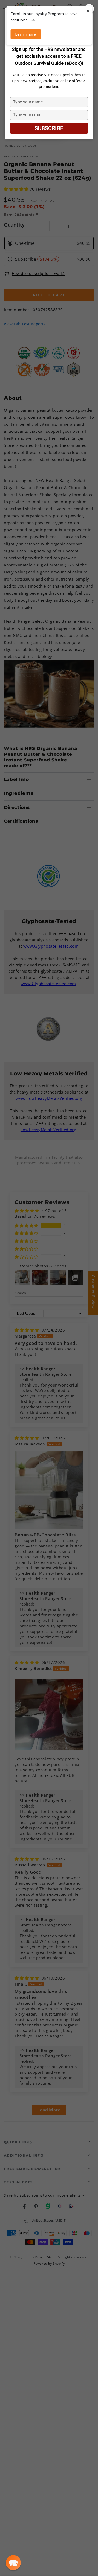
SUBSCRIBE (49, 128)
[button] (13, 2563)
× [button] (88, 11)
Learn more (25, 34)
